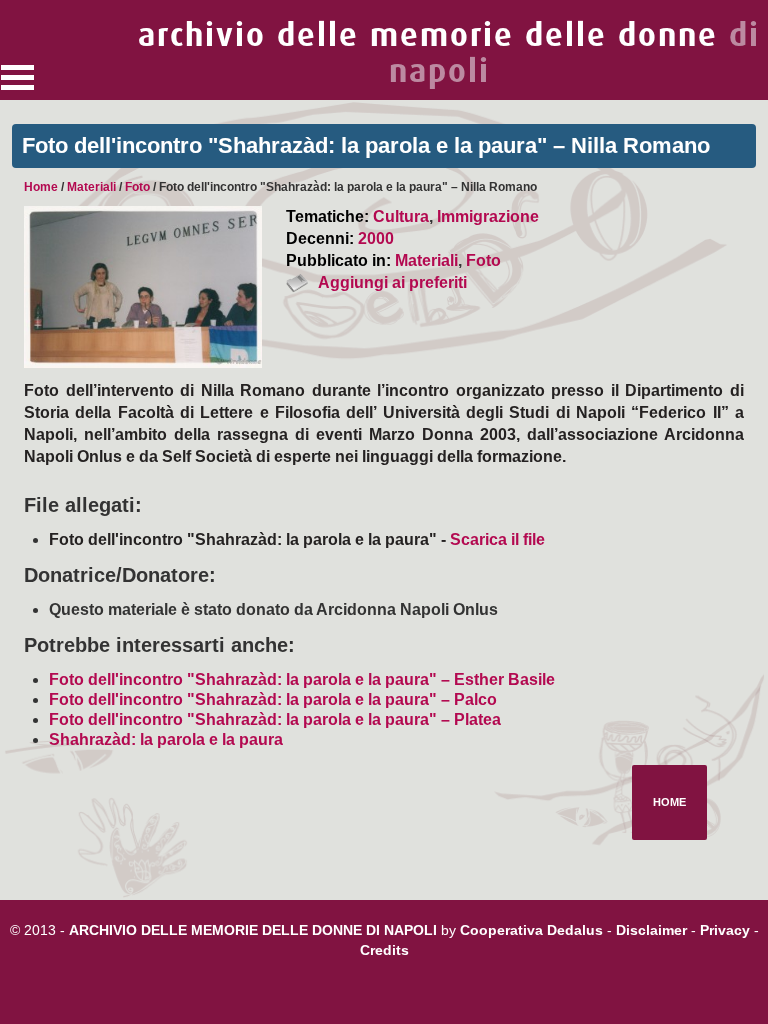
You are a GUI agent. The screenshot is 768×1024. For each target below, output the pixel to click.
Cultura (401, 216)
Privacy (725, 930)
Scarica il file (497, 539)
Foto (137, 187)
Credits (384, 950)
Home (41, 187)
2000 (376, 238)
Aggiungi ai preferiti (392, 282)
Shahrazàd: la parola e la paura (166, 739)
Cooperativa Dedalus (531, 930)
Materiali (91, 187)
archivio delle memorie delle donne (449, 53)
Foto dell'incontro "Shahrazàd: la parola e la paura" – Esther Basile (302, 679)
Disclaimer (651, 930)
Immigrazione (488, 216)
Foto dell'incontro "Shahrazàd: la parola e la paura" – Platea (275, 719)
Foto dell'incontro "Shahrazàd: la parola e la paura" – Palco (273, 699)
